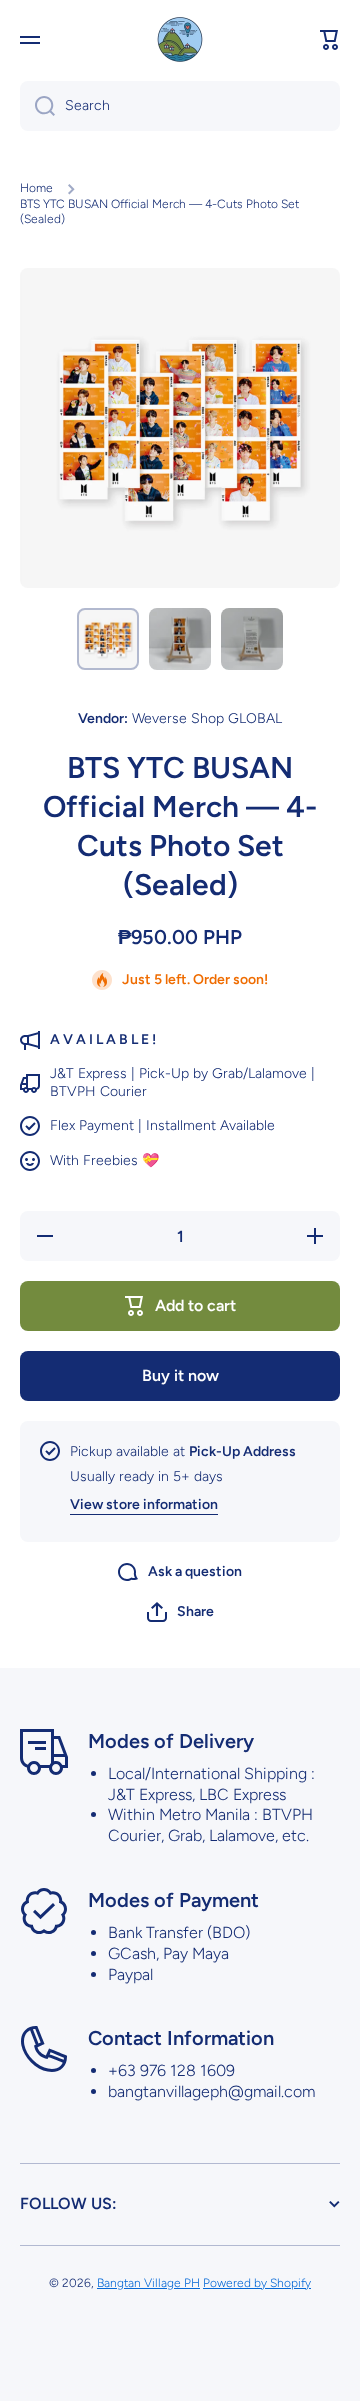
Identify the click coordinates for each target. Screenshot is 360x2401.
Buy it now (180, 1375)
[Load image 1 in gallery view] (108, 639)
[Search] (37, 106)
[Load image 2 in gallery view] (180, 639)
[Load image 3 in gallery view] (252, 639)
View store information (144, 1504)
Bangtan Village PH (148, 2283)
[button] (330, 40)
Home (36, 188)
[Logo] (180, 39)
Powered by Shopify (257, 2283)
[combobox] (180, 106)
